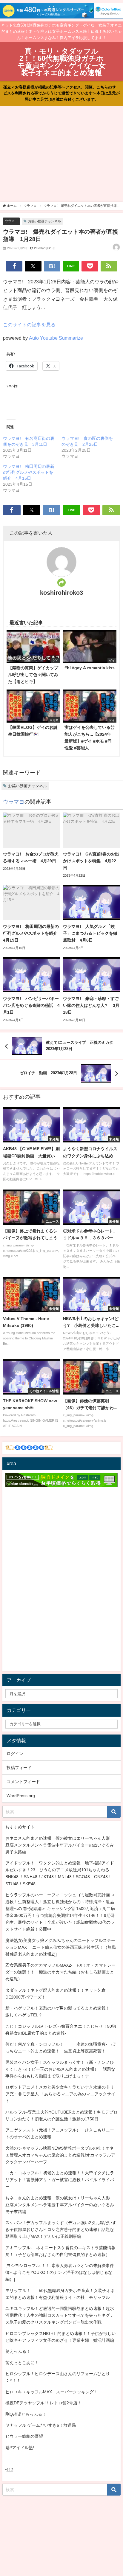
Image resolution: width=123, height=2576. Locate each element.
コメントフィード (23, 1782)
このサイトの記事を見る (29, 324)
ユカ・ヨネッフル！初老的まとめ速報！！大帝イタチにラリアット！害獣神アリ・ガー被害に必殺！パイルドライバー (60, 2180)
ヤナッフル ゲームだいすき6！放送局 (41, 2425)
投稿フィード (19, 1768)
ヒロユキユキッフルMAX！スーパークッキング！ (52, 2392)
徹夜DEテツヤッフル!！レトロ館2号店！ (43, 2403)
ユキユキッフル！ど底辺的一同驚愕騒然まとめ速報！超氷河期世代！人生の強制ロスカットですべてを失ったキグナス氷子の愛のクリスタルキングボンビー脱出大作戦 (60, 2315)
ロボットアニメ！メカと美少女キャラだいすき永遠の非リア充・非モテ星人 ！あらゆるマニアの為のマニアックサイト (60, 2094)
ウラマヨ (11, 221)
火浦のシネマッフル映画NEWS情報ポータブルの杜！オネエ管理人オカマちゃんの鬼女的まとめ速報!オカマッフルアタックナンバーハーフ (60, 2155)
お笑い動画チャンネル (44, 221)
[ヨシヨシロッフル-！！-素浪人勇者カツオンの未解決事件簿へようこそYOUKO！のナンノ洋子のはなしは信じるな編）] (60, 2272)
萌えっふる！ (18, 2351)
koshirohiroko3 (61, 593)
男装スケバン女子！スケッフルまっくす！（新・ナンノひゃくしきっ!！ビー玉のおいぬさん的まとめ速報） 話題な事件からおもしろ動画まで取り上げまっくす (60, 2069)
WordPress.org (21, 1796)
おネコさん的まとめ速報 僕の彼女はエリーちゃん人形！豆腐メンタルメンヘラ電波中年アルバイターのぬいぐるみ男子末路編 (60, 1845)
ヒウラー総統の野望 (24, 2436)
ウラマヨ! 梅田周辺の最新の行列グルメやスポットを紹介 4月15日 (29, 472)
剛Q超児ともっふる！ (26, 2414)
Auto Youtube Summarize (56, 338)
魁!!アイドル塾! (20, 2448)
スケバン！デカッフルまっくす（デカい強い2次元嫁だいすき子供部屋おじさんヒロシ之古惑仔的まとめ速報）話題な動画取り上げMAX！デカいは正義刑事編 (61, 2229)
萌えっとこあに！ (22, 2363)
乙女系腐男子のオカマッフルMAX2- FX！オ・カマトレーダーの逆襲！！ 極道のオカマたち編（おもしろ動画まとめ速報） (60, 1972)
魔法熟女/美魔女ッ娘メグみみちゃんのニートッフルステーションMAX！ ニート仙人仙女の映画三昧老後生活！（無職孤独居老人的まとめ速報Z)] (61, 1947)
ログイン (15, 1754)
